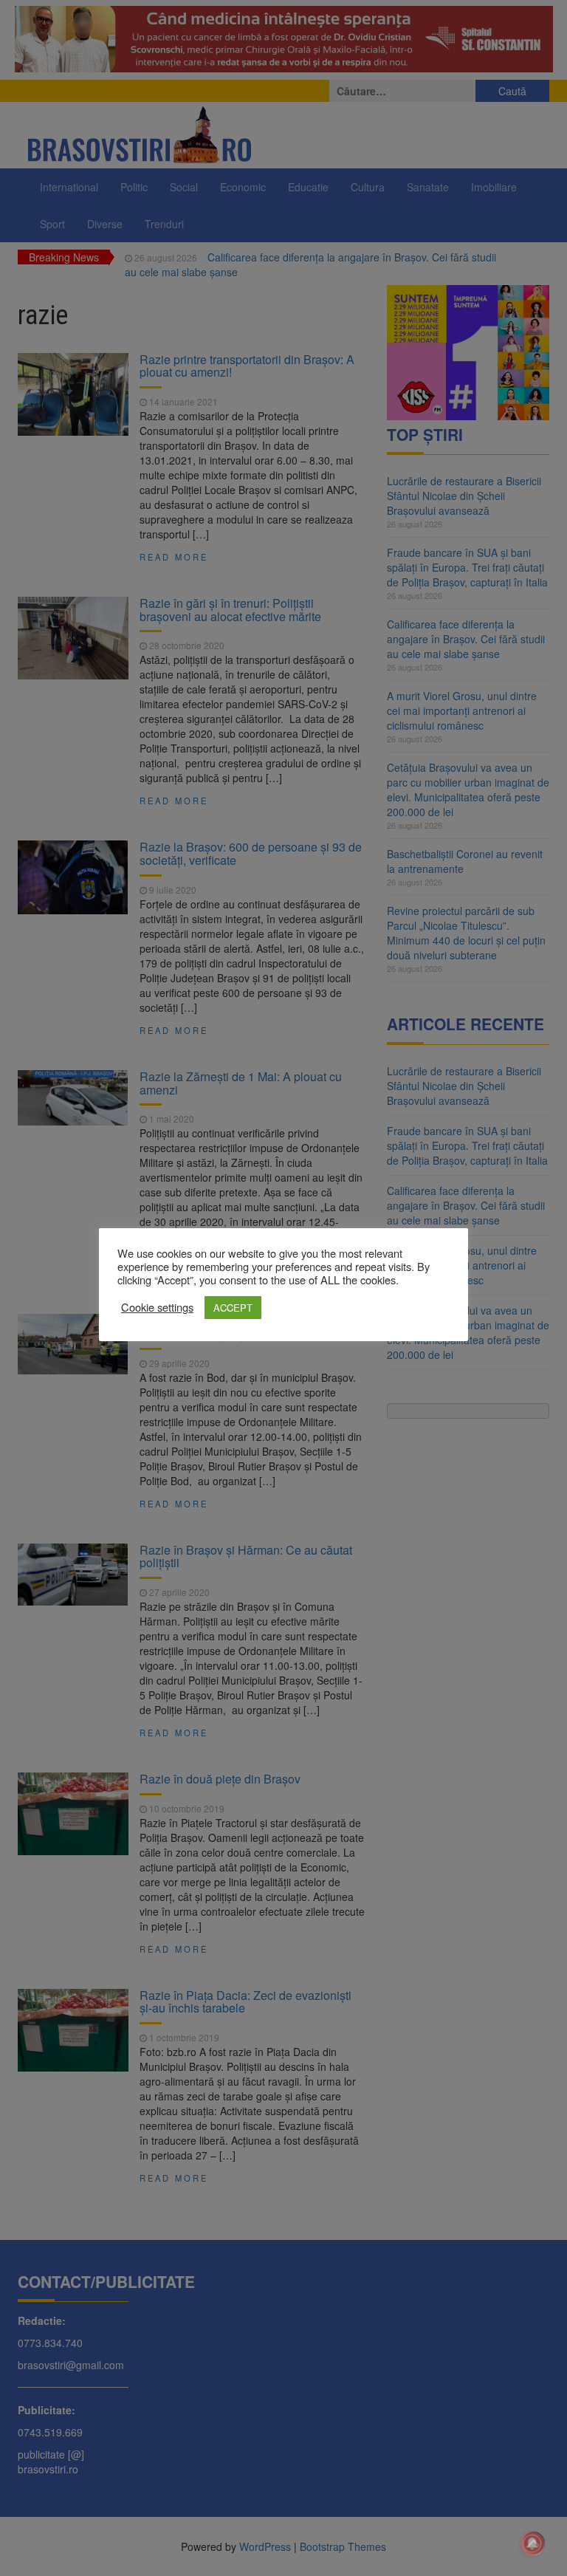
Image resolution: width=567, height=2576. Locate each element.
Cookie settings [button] (157, 1307)
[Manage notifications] (532, 2544)
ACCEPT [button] (233, 1308)
